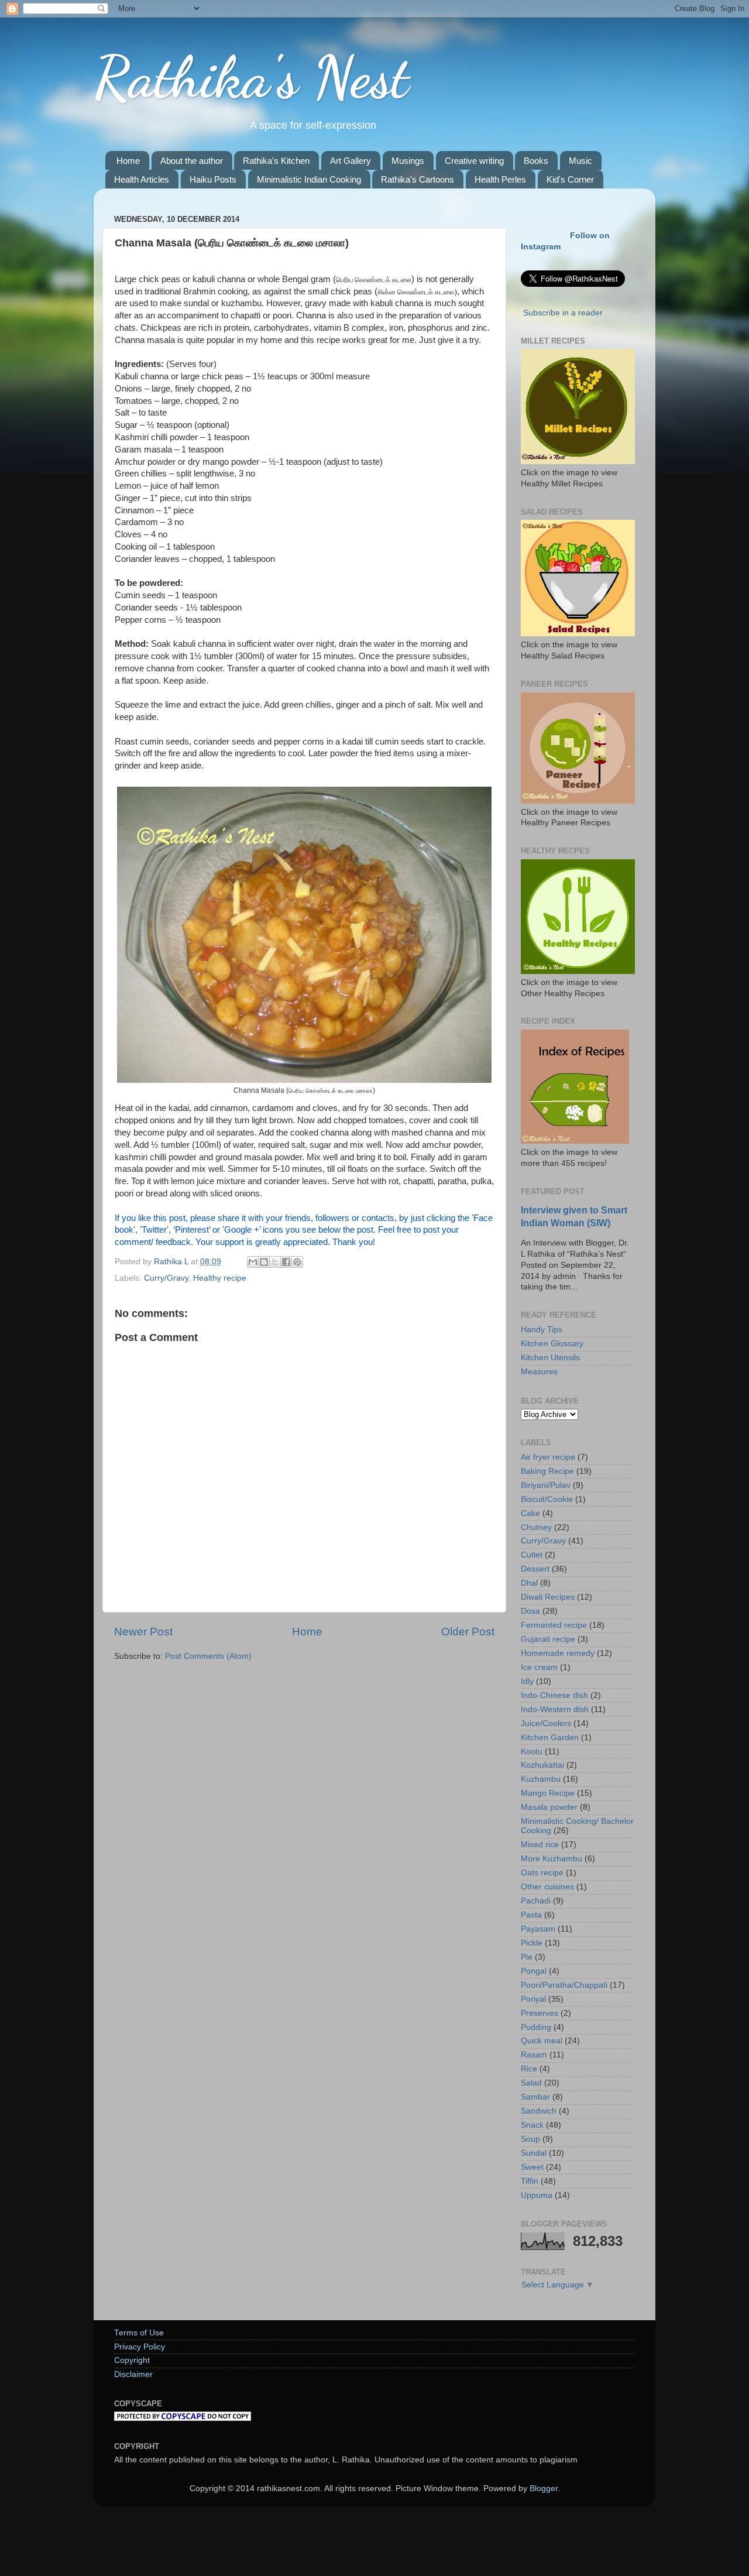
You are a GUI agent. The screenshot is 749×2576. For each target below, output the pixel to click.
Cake (530, 1513)
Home (128, 161)
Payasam (538, 1929)
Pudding (536, 2027)
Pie (527, 1957)
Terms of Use (139, 2333)
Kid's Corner (570, 179)
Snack (532, 2125)
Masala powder (549, 1807)
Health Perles (500, 179)
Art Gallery (351, 161)
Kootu (532, 1752)
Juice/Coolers (546, 1723)
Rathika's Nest (251, 77)
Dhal (529, 1583)
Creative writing (474, 161)
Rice (529, 2069)
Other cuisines (547, 1887)
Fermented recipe (554, 1625)
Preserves (540, 2013)
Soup (530, 2139)
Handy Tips (542, 1330)
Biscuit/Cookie (547, 1499)
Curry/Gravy (166, 1278)
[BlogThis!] (264, 1262)
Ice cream (539, 1667)
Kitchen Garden (550, 1738)
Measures (539, 1372)
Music (580, 161)
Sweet (532, 2167)
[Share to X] (275, 1262)
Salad (531, 2083)
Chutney (536, 1527)
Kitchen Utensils (550, 1358)
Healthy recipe (220, 1278)
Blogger (544, 2488)
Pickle (532, 1943)
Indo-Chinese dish (554, 1695)
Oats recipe (542, 1873)
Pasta (531, 1915)
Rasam (534, 2055)
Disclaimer (133, 2374)
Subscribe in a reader (563, 313)
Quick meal (542, 2041)
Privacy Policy (140, 2347)
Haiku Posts (213, 179)
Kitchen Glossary (552, 1344)
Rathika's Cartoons (418, 179)
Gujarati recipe (548, 1639)
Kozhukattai (542, 1765)
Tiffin (530, 2181)
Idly (527, 1681)
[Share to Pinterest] (297, 1262)
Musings (408, 161)
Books (536, 161)
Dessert (535, 1569)
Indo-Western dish (555, 1709)
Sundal (534, 2153)
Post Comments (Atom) (208, 1656)
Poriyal (533, 1999)
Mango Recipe (548, 1793)
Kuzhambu (541, 1779)
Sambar (535, 2097)
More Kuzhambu (552, 1859)
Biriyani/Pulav (546, 1485)
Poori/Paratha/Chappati (564, 1985)
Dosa (530, 1611)
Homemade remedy (558, 1653)
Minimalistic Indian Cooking (309, 179)
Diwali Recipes (548, 1597)
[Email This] (253, 1262)
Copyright (132, 2360)
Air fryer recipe (548, 1457)
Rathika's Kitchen (276, 161)
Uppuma (537, 2195)
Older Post (468, 1632)
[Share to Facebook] (286, 1262)
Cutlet (532, 1555)
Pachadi (536, 1901)
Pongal (534, 1971)
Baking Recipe (547, 1471)
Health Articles (142, 179)
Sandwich (539, 2111)
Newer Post (143, 1632)
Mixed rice (540, 1845)
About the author (192, 161)
